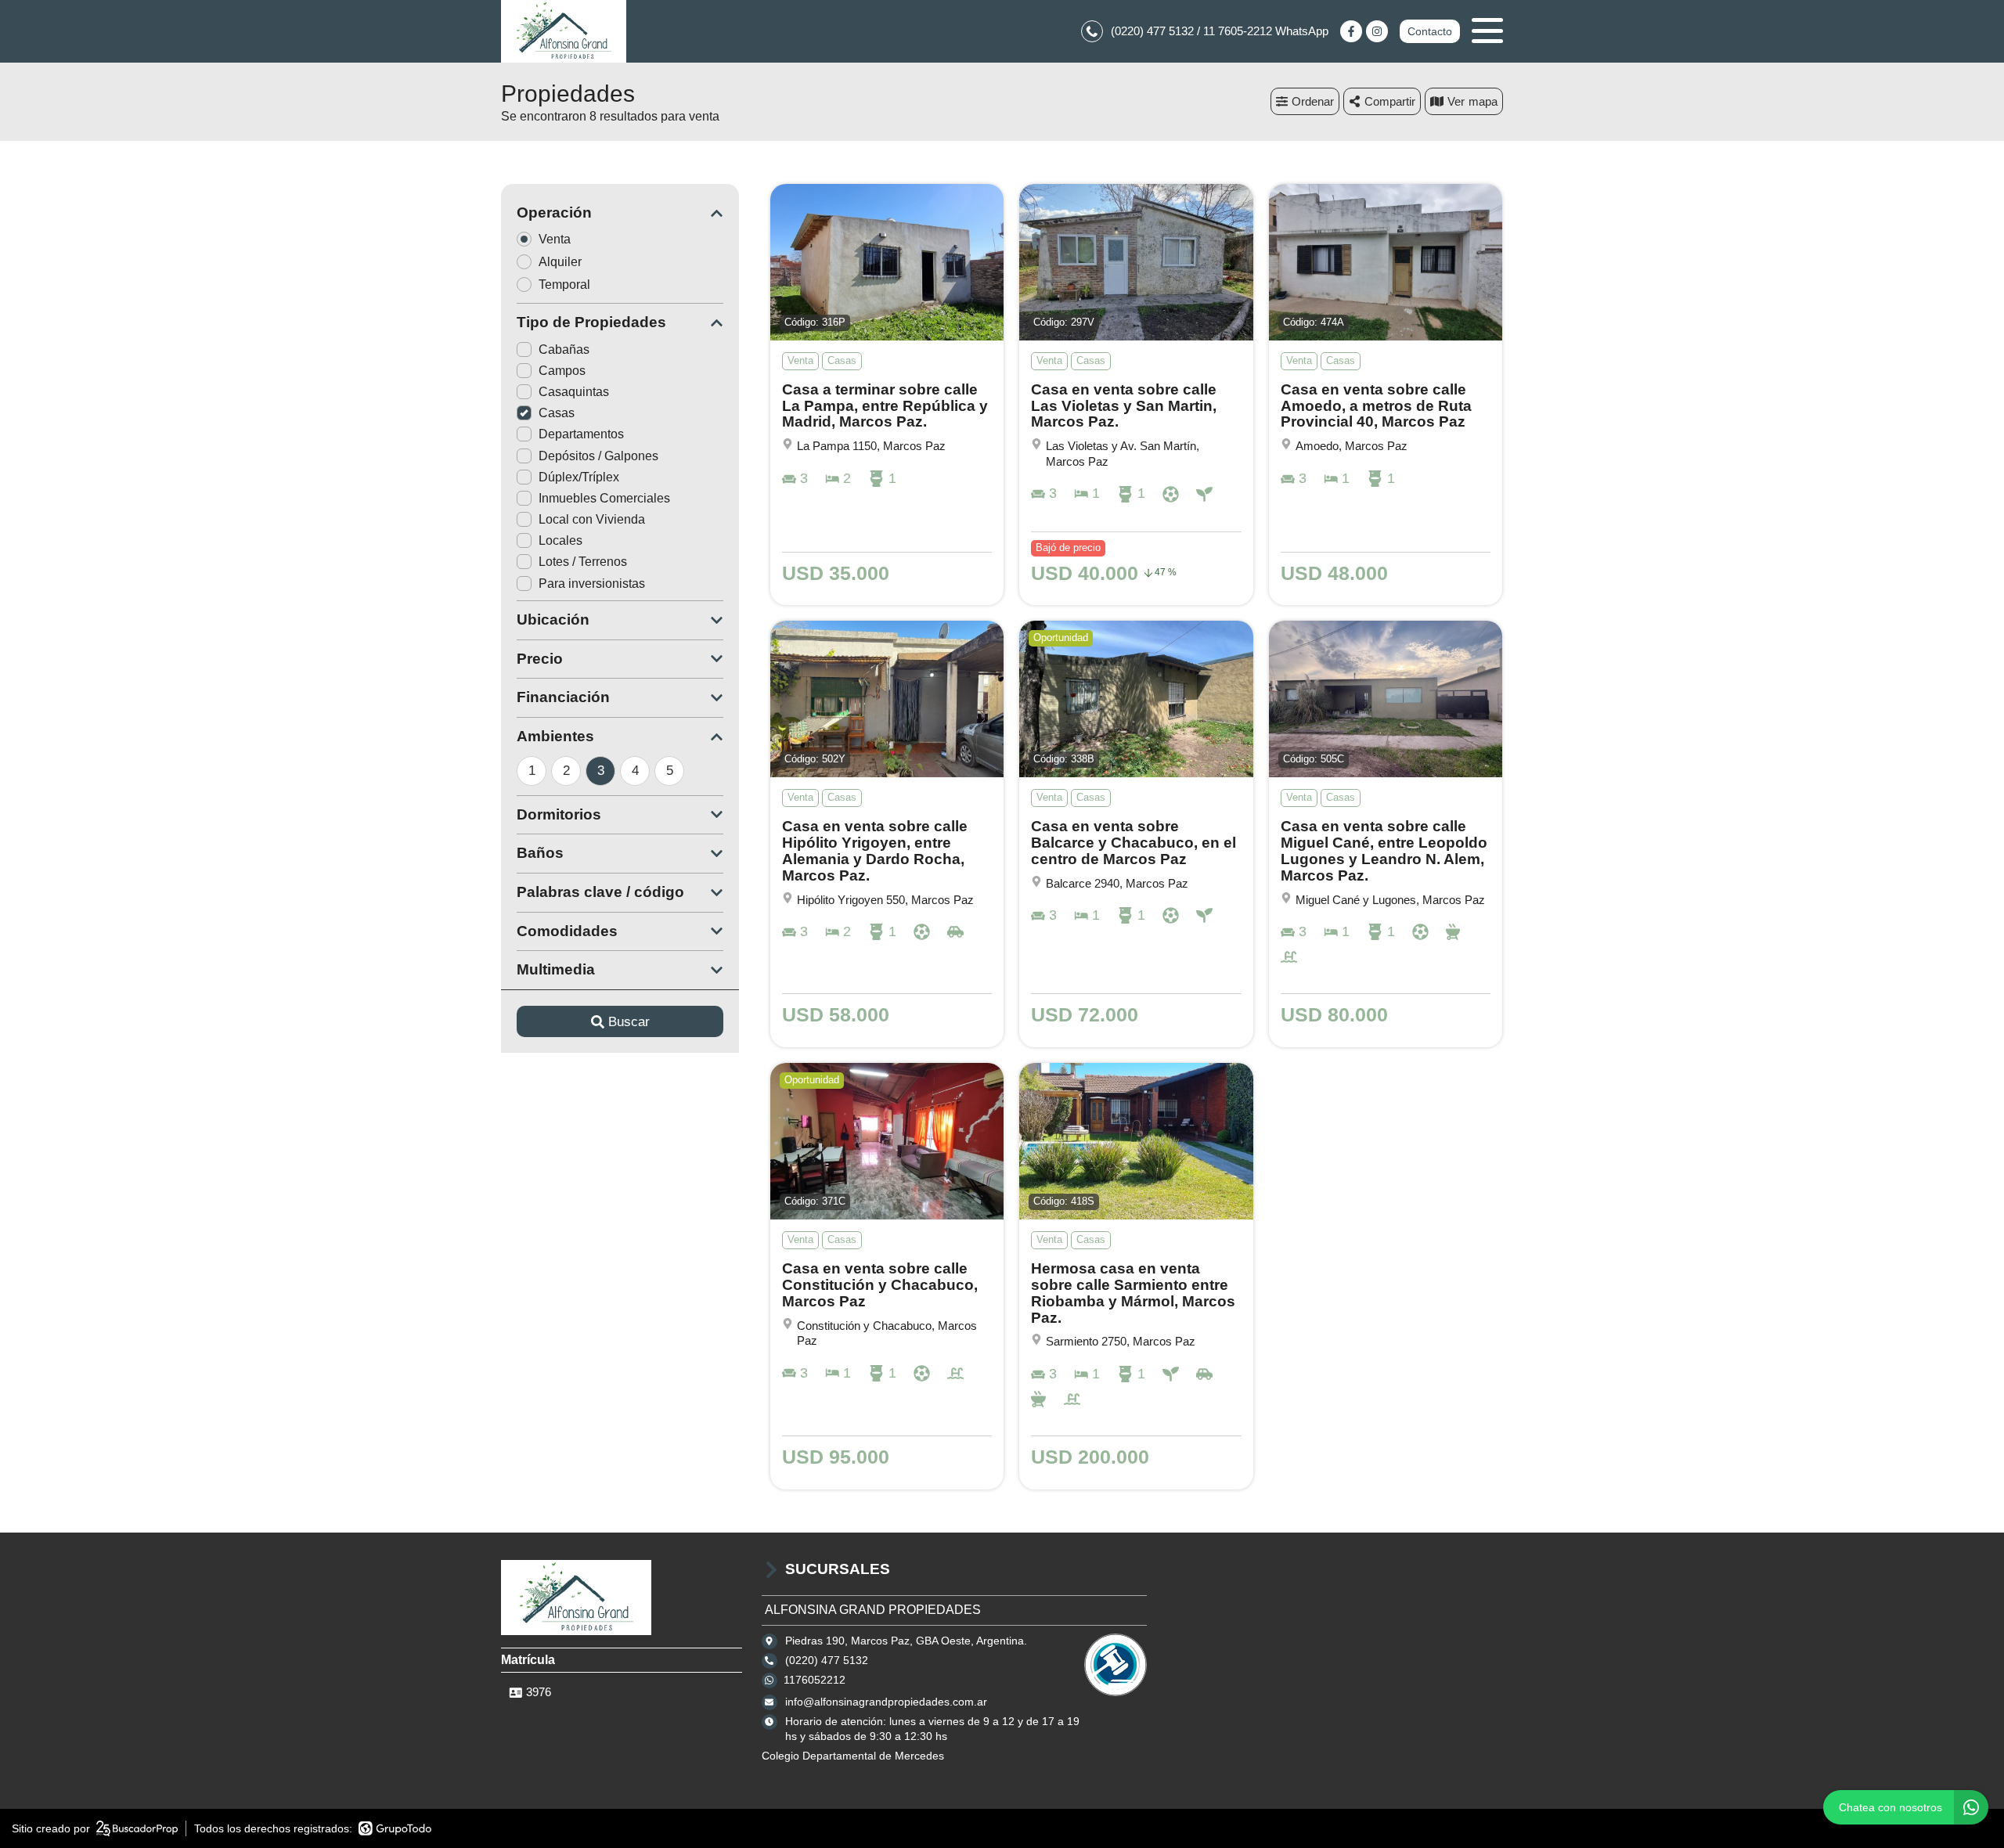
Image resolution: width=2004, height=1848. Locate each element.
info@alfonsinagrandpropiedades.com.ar (886, 1702)
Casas (557, 413)
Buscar (629, 1022)
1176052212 (815, 1680)
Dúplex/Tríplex (579, 477)
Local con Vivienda (592, 519)
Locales (560, 540)
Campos (562, 371)
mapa (1483, 101)
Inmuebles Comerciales (604, 498)
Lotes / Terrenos (583, 562)
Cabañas (564, 349)
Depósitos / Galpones (598, 456)
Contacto (1430, 31)
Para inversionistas (592, 584)
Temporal (564, 285)
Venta (555, 239)
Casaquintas (574, 392)
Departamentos (581, 434)
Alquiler (560, 262)
